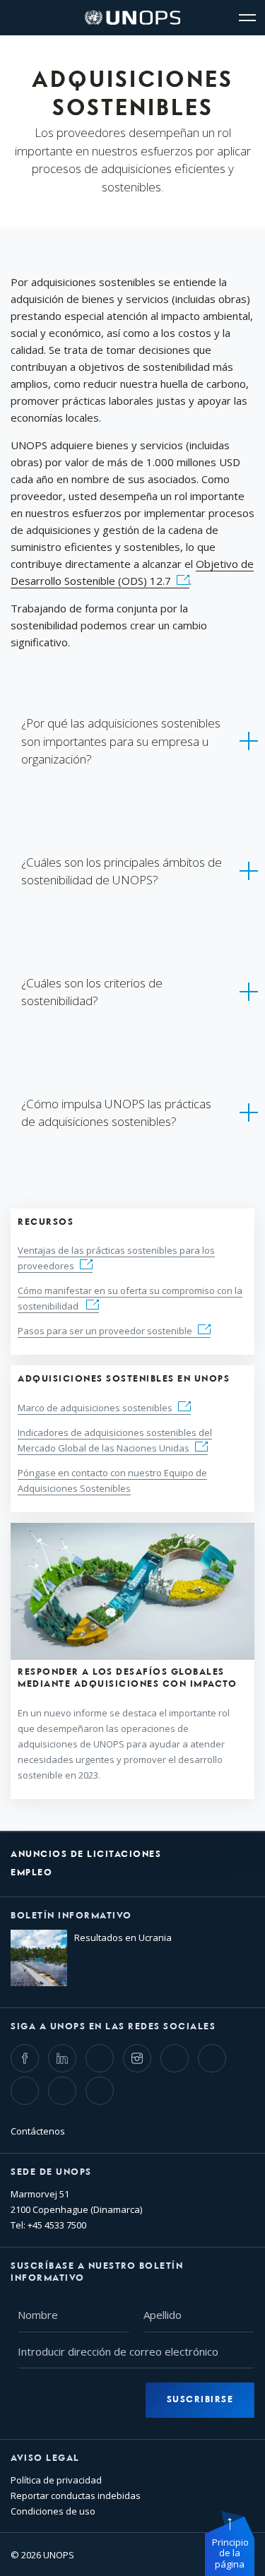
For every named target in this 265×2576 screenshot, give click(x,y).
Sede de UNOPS (51, 2172)
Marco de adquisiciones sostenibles (95, 1408)
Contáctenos (38, 2131)
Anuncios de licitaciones (86, 1854)
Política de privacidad (56, 2480)
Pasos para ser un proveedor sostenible (105, 1331)
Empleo (31, 1873)
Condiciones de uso (53, 2511)
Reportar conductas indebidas (76, 2495)
